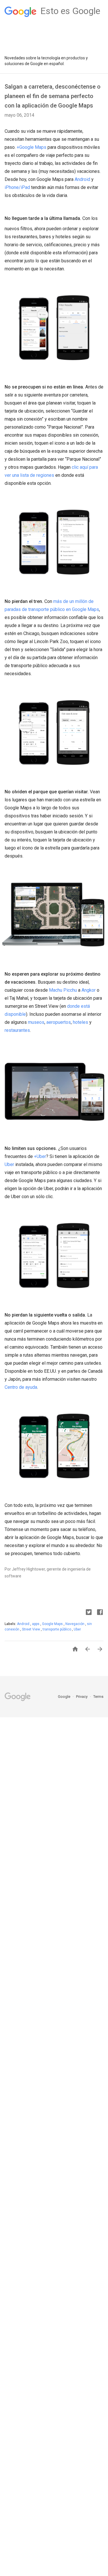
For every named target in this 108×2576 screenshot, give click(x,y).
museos (36, 1022)
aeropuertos (59, 1022)
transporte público (57, 1629)
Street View (31, 1629)
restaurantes (17, 1030)
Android (82, 179)
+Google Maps (32, 147)
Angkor (89, 990)
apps (36, 1624)
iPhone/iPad (17, 187)
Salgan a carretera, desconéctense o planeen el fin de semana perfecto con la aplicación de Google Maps (53, 96)
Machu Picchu (63, 990)
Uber (9, 1164)
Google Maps (53, 1624)
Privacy (82, 1697)
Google (65, 1697)
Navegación (75, 1624)
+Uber (40, 1156)
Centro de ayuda (21, 1387)
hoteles (80, 1022)
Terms (98, 1697)
